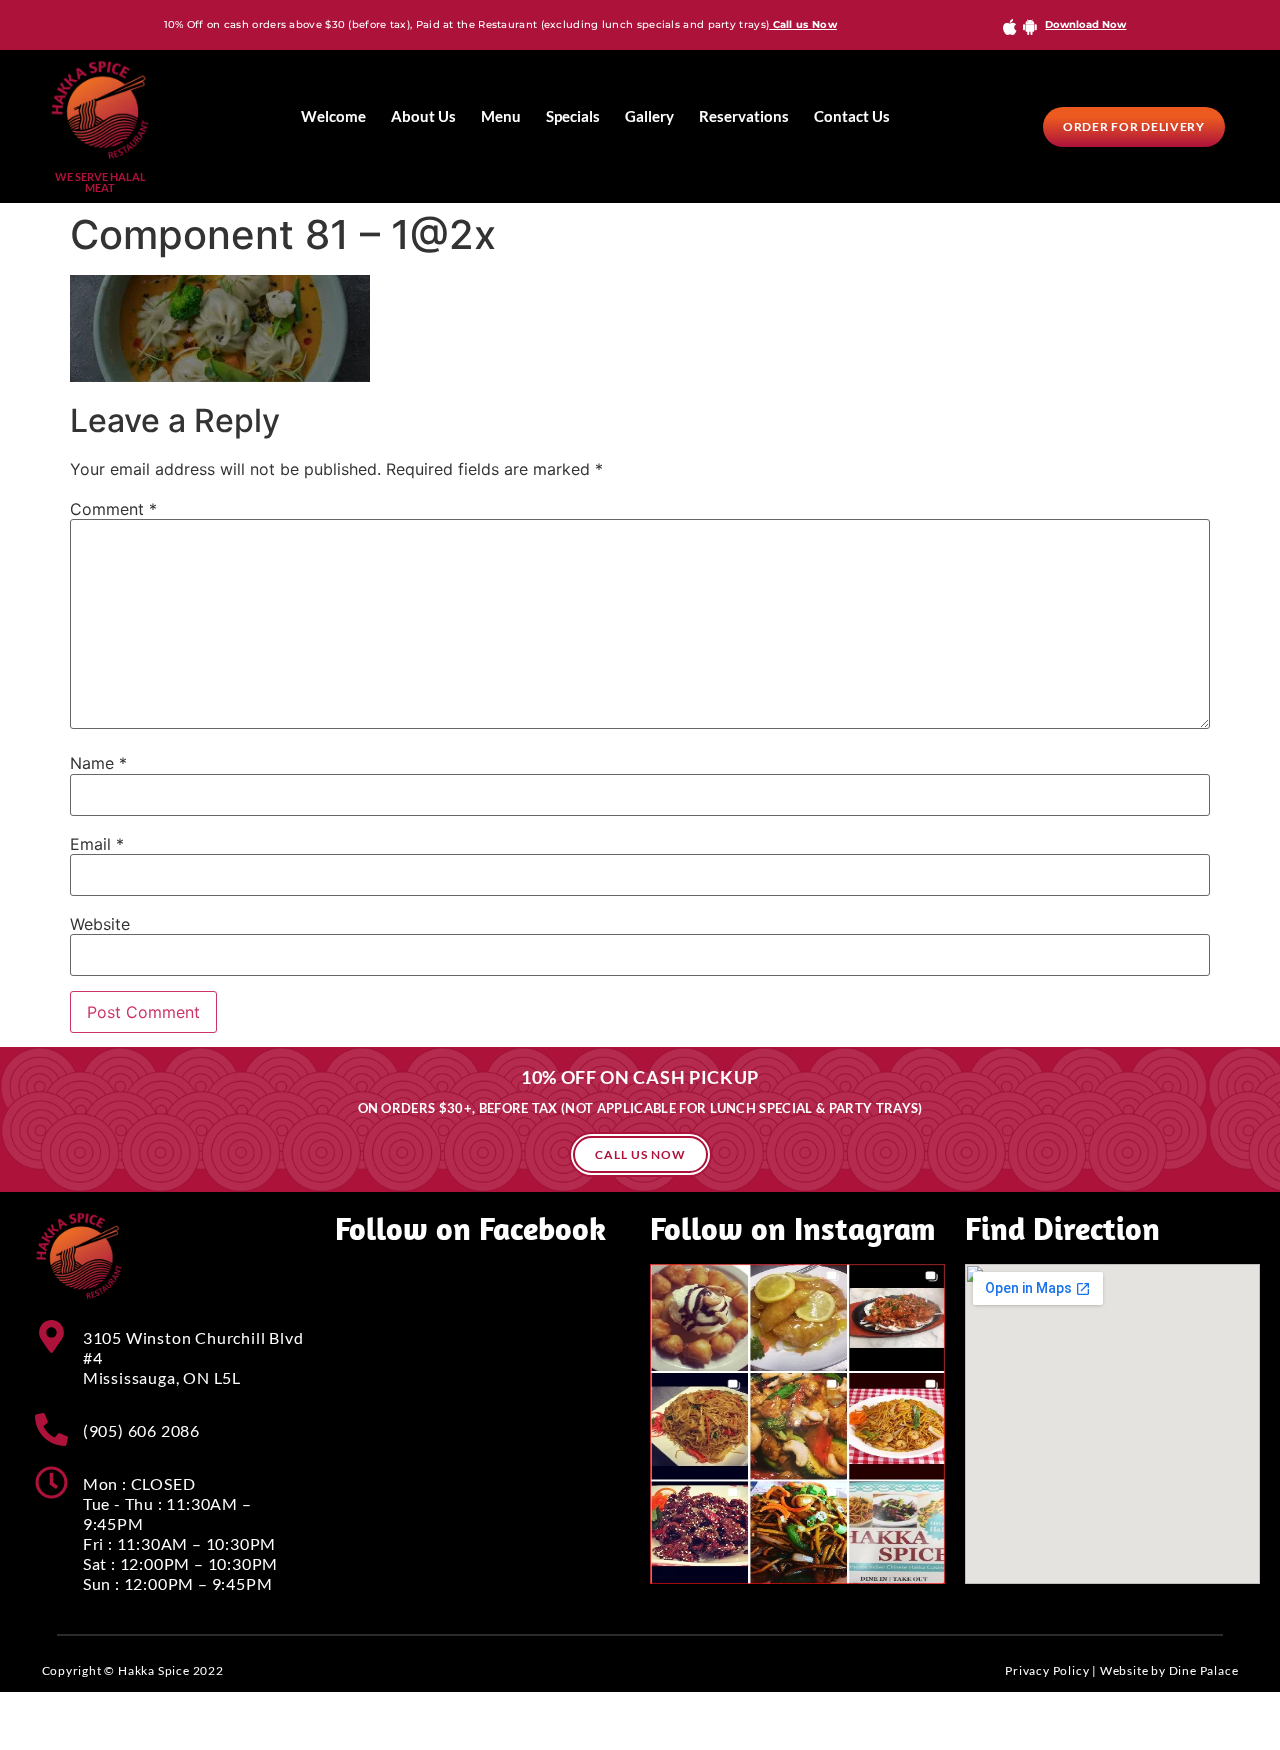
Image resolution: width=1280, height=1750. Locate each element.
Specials (573, 116)
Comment (113, 509)
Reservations (744, 116)
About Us (423, 116)
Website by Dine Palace (1169, 1670)
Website (100, 924)
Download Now (1085, 24)
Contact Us (852, 116)
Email (97, 844)
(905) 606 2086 (141, 1430)
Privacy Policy (1047, 1670)
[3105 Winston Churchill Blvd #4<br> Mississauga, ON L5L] (51, 1336)
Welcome (333, 116)
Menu (501, 116)
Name (98, 763)
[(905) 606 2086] (51, 1429)
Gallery (649, 116)
